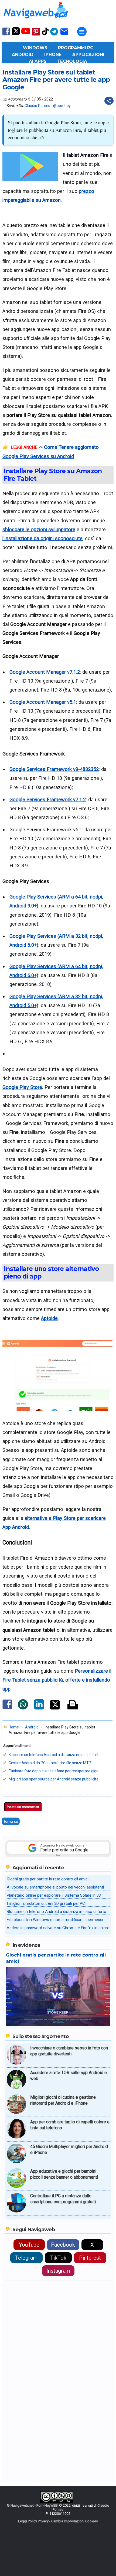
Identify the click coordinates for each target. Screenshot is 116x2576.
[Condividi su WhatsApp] (23, 1708)
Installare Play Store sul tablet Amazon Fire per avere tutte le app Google (56, 80)
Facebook (63, 2245)
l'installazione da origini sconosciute (42, 538)
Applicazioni (88, 55)
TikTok (58, 2258)
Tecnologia (72, 61)
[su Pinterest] (36, 35)
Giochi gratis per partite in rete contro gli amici (48, 1879)
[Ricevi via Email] (64, 35)
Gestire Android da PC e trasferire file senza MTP (50, 1763)
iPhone (53, 55)
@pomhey (62, 106)
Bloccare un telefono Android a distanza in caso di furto (55, 1755)
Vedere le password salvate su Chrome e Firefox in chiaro (58, 1928)
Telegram (26, 2258)
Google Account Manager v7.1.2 (45, 672)
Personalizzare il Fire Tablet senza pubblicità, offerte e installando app (57, 1680)
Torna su (11, 1821)
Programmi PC (76, 48)
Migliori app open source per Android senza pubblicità (54, 1779)
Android (23, 55)
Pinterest (90, 2258)
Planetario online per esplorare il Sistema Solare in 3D (54, 1895)
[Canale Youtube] (26, 33)
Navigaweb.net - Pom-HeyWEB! (34, 2505)
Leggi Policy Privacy (33, 2521)
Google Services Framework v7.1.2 (48, 799)
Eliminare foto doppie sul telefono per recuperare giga (54, 1771)
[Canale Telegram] (54, 35)
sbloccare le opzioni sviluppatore (39, 529)
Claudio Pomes (37, 106)
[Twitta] (55, 1708)
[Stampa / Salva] (73, 1705)
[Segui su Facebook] (6, 35)
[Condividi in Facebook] (7, 1709)
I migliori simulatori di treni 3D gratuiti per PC (46, 1903)
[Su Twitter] (16, 34)
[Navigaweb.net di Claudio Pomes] (36, 21)
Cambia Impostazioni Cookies (75, 2521)
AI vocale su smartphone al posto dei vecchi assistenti (55, 1887)
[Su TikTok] (45, 35)
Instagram (58, 2271)
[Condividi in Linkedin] (39, 1708)
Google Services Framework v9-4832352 (54, 769)
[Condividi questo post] (109, 101)
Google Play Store (22, 1087)
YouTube (29, 2245)
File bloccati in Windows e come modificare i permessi (55, 1920)
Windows (35, 48)
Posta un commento (23, 1807)
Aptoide (49, 1318)
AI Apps (38, 61)
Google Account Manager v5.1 (43, 702)
